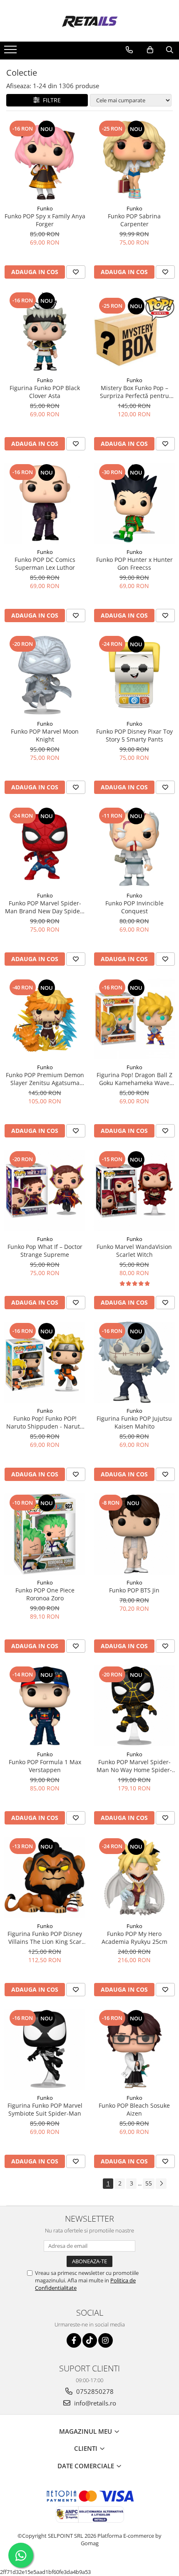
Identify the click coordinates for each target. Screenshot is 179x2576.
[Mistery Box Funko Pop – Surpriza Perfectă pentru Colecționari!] (134, 331)
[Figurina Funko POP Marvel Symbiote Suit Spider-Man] (45, 2049)
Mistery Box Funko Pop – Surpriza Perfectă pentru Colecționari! (134, 392)
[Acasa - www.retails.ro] (89, 21)
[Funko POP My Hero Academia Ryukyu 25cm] (134, 1878)
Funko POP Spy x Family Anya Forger (45, 220)
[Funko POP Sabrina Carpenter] (134, 160)
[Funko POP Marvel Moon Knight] (45, 675)
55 (149, 2183)
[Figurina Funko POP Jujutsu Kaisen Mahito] (134, 1362)
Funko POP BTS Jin (134, 1590)
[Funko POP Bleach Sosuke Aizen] (134, 2049)
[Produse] (11, 52)
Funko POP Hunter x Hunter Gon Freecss (134, 564)
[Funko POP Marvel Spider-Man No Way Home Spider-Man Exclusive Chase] (134, 1706)
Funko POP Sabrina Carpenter (134, 220)
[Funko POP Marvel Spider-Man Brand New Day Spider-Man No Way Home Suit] (45, 847)
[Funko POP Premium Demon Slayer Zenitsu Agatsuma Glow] (45, 1019)
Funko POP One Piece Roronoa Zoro (45, 1594)
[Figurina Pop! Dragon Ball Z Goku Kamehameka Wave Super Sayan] (134, 1019)
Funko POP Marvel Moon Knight (45, 735)
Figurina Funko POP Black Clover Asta (45, 392)
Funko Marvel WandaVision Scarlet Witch (134, 1251)
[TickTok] (90, 2340)
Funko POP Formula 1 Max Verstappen (45, 1766)
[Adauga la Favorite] (76, 272)
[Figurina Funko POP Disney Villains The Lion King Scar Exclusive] (45, 1878)
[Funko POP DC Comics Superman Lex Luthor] (45, 503)
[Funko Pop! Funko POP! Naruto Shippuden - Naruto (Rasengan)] (45, 1362)
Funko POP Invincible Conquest (134, 907)
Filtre (50, 100)
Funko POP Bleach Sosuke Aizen (134, 2109)
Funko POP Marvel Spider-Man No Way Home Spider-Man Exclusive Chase (134, 1766)
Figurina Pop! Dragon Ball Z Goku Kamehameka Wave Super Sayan (134, 1079)
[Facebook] (74, 2340)
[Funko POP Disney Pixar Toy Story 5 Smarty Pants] (134, 675)
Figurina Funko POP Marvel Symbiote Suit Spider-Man (45, 2109)
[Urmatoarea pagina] (161, 2184)
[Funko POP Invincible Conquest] (134, 847)
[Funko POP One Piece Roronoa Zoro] (45, 1534)
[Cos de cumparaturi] (150, 50)
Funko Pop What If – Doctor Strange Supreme (45, 1251)
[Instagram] (106, 2340)
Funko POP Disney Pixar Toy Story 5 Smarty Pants (134, 735)
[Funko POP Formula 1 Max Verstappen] (45, 1706)
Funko (45, 208)
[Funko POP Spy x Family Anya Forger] (45, 160)
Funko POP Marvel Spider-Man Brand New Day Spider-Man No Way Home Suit (45, 907)
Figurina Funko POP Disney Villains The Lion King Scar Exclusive (45, 1938)
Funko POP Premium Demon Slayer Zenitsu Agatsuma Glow (45, 1079)
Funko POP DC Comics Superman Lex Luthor (45, 564)
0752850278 (94, 2391)
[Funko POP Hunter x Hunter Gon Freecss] (134, 503)
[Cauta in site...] (170, 50)
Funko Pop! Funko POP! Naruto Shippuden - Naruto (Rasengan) (45, 1422)
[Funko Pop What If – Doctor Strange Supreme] (45, 1190)
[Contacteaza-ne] (129, 50)
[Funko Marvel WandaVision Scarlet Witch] (134, 1190)
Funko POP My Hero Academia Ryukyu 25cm (134, 1938)
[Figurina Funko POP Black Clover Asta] (45, 332)
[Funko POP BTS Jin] (134, 1534)
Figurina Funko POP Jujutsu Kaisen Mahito (134, 1422)
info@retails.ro (94, 2403)
